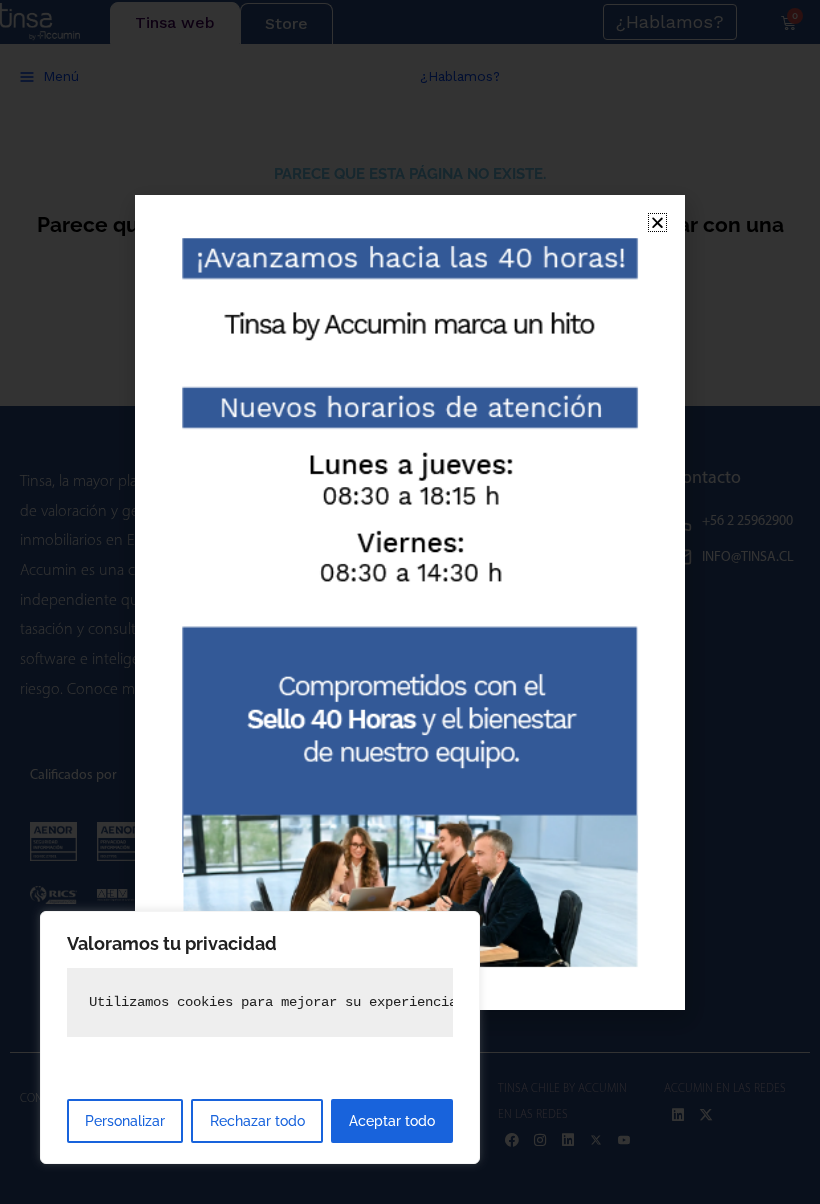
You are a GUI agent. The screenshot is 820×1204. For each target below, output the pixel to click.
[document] (410, 602)
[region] (260, 1037)
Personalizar (125, 1121)
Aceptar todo (392, 1121)
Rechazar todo (257, 1121)
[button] (657, 222)
